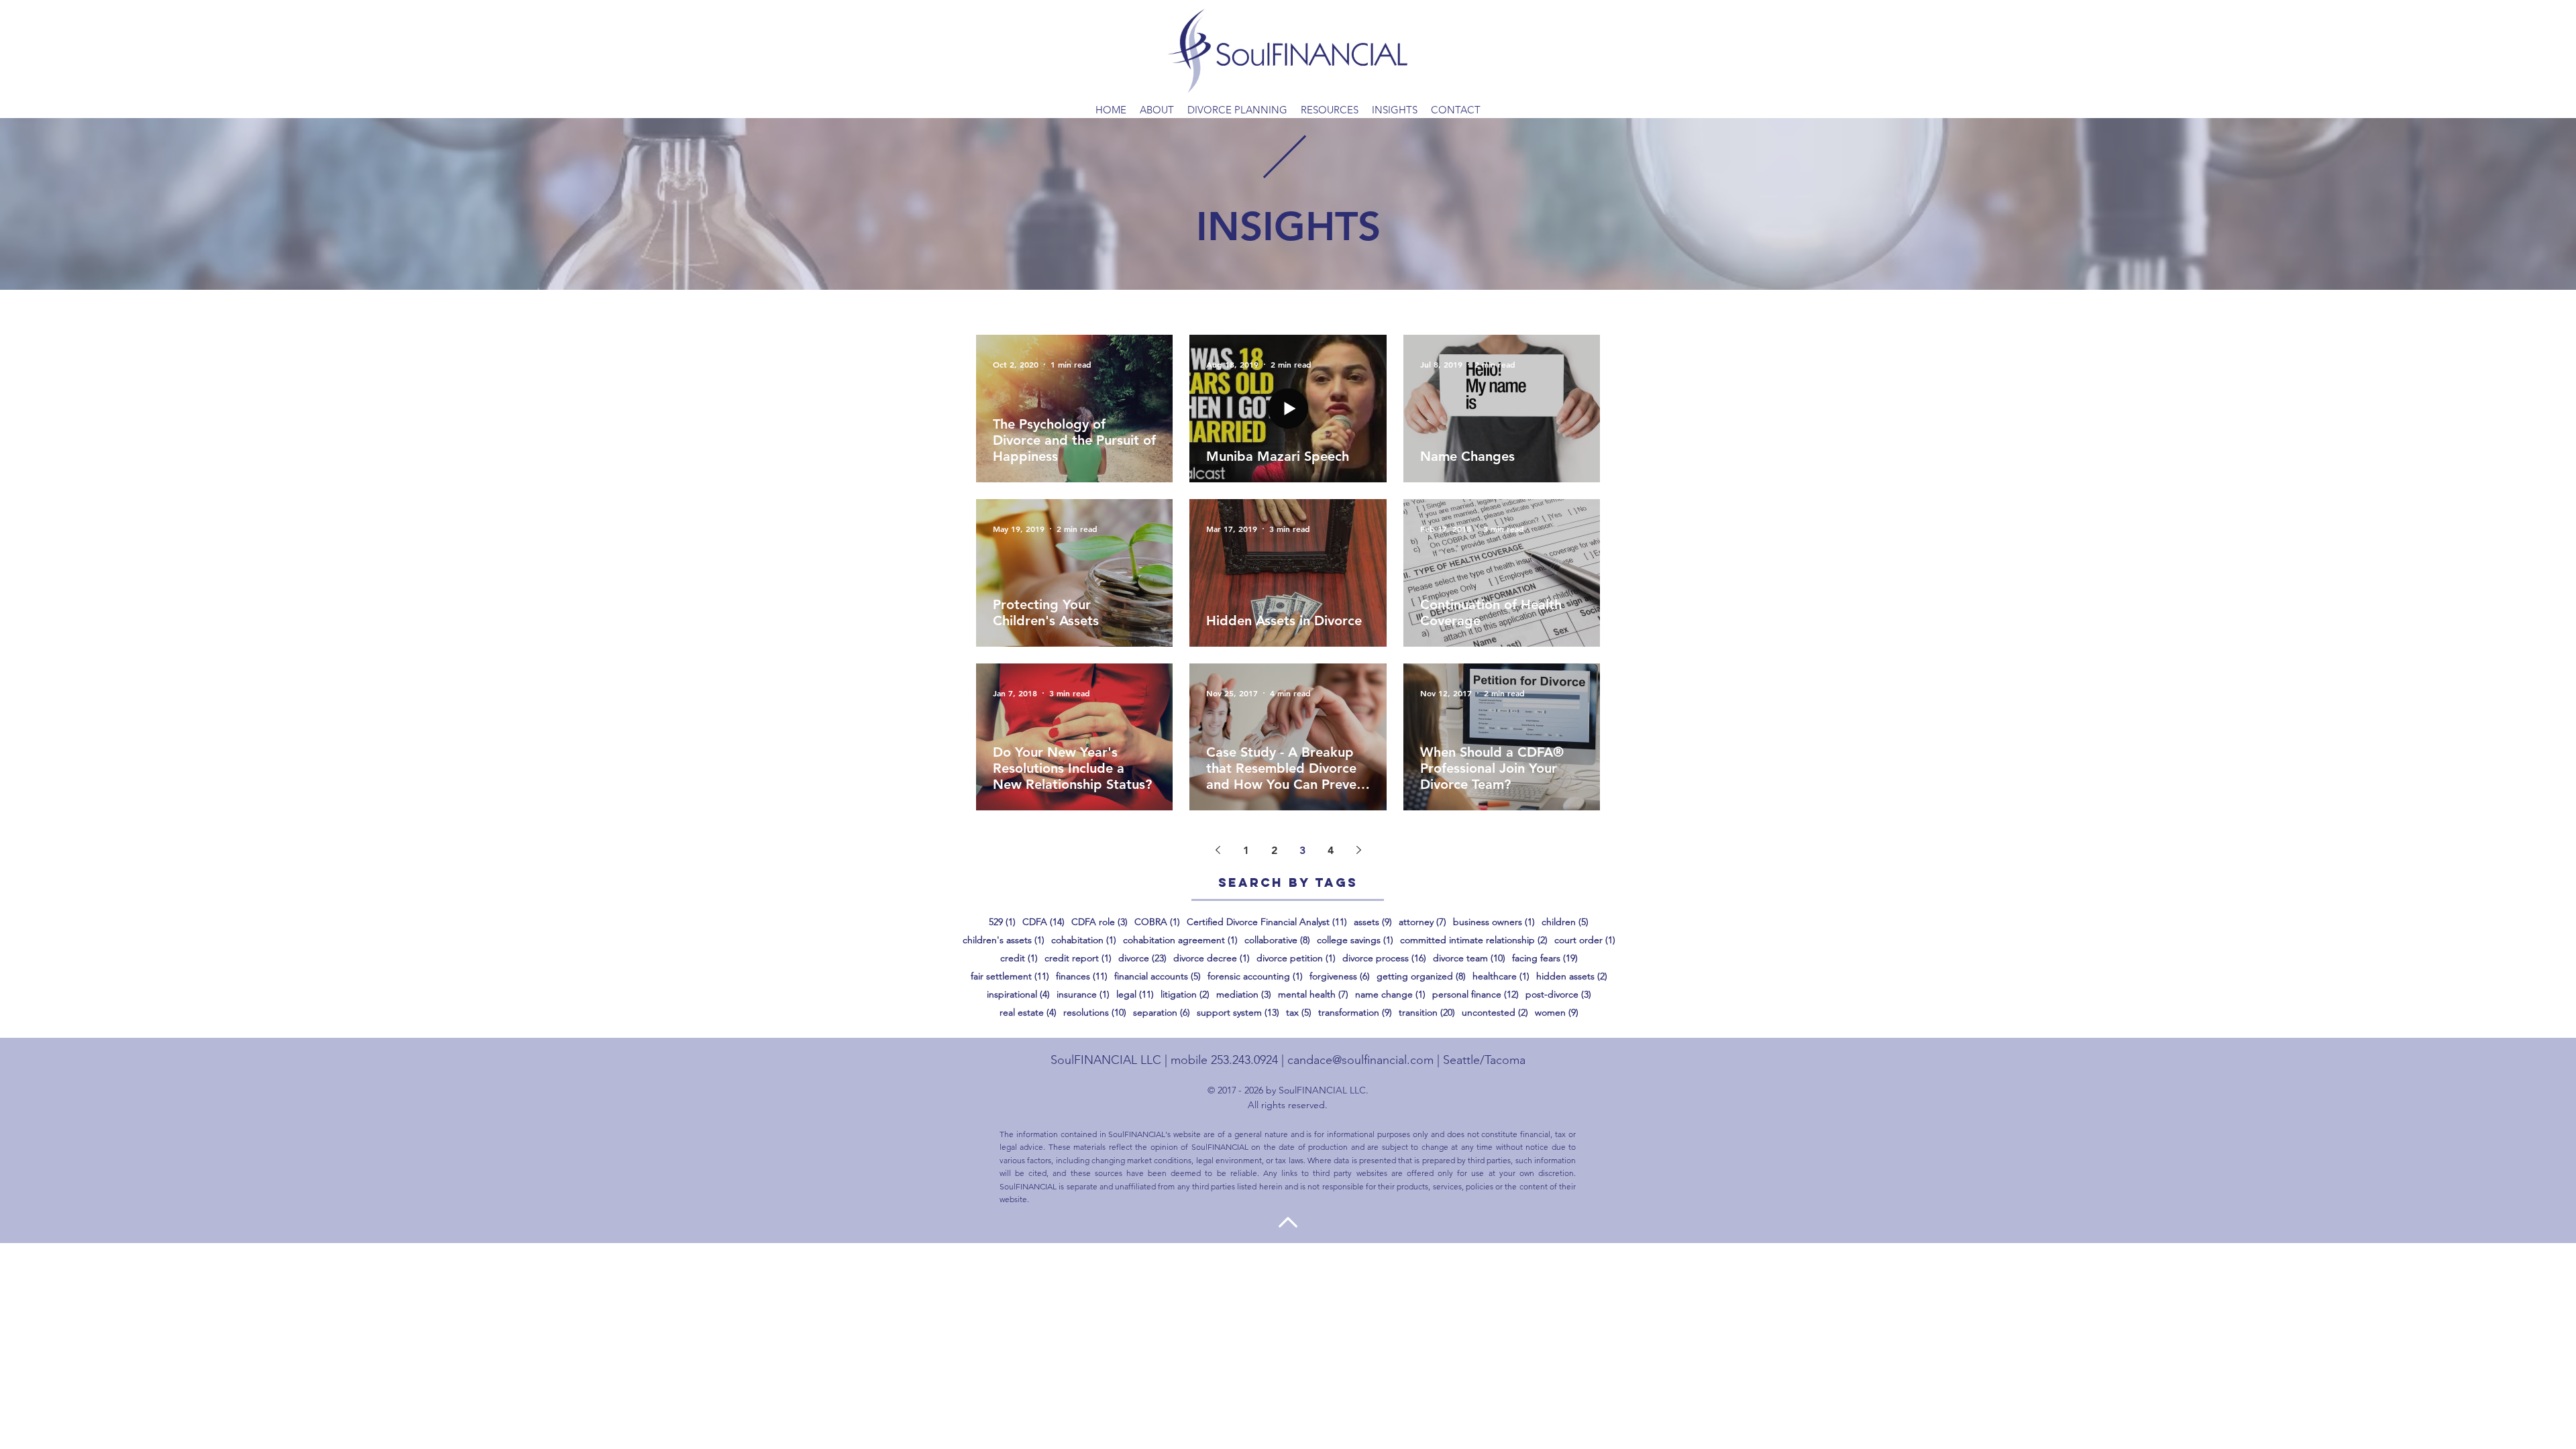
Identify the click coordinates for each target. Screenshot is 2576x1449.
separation (1162, 1013)
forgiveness (1340, 976)
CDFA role (1099, 922)
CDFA (1043, 922)
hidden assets (1572, 976)
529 (1002, 922)
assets (1373, 922)
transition (1427, 1013)
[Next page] (1358, 850)
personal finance (1475, 995)
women (1557, 1013)
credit (1019, 958)
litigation (1185, 995)
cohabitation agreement (1180, 940)
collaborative (1277, 940)
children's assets (1004, 940)
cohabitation (1084, 940)
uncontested (1495, 1013)
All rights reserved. (1288, 1105)
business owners (1494, 922)
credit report (1078, 958)
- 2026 (1251, 1090)
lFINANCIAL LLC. (1332, 1090)
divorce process (1384, 958)
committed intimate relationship (1474, 940)
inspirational (1018, 995)
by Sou (1279, 1090)
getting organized (1421, 976)
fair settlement (1010, 976)
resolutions (1095, 1013)
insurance (1083, 995)
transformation (1355, 1013)
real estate (1028, 1013)
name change (1390, 995)
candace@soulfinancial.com (1360, 1060)
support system (1238, 1013)
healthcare (1501, 976)
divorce (1142, 958)
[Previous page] (1218, 850)
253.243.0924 (1244, 1060)
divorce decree (1212, 958)
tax (1299, 1013)
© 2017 (1222, 1090)
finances (1082, 976)
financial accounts (1158, 976)
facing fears (1545, 958)
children (1565, 922)
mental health (1313, 995)
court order (1585, 940)
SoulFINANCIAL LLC (1106, 1060)
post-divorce (1558, 995)
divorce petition (1296, 958)
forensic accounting (1255, 976)
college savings (1355, 940)
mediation (1244, 995)
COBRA (1157, 922)
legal (1135, 995)
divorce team (1469, 958)
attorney (1423, 922)
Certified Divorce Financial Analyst (1267, 922)
